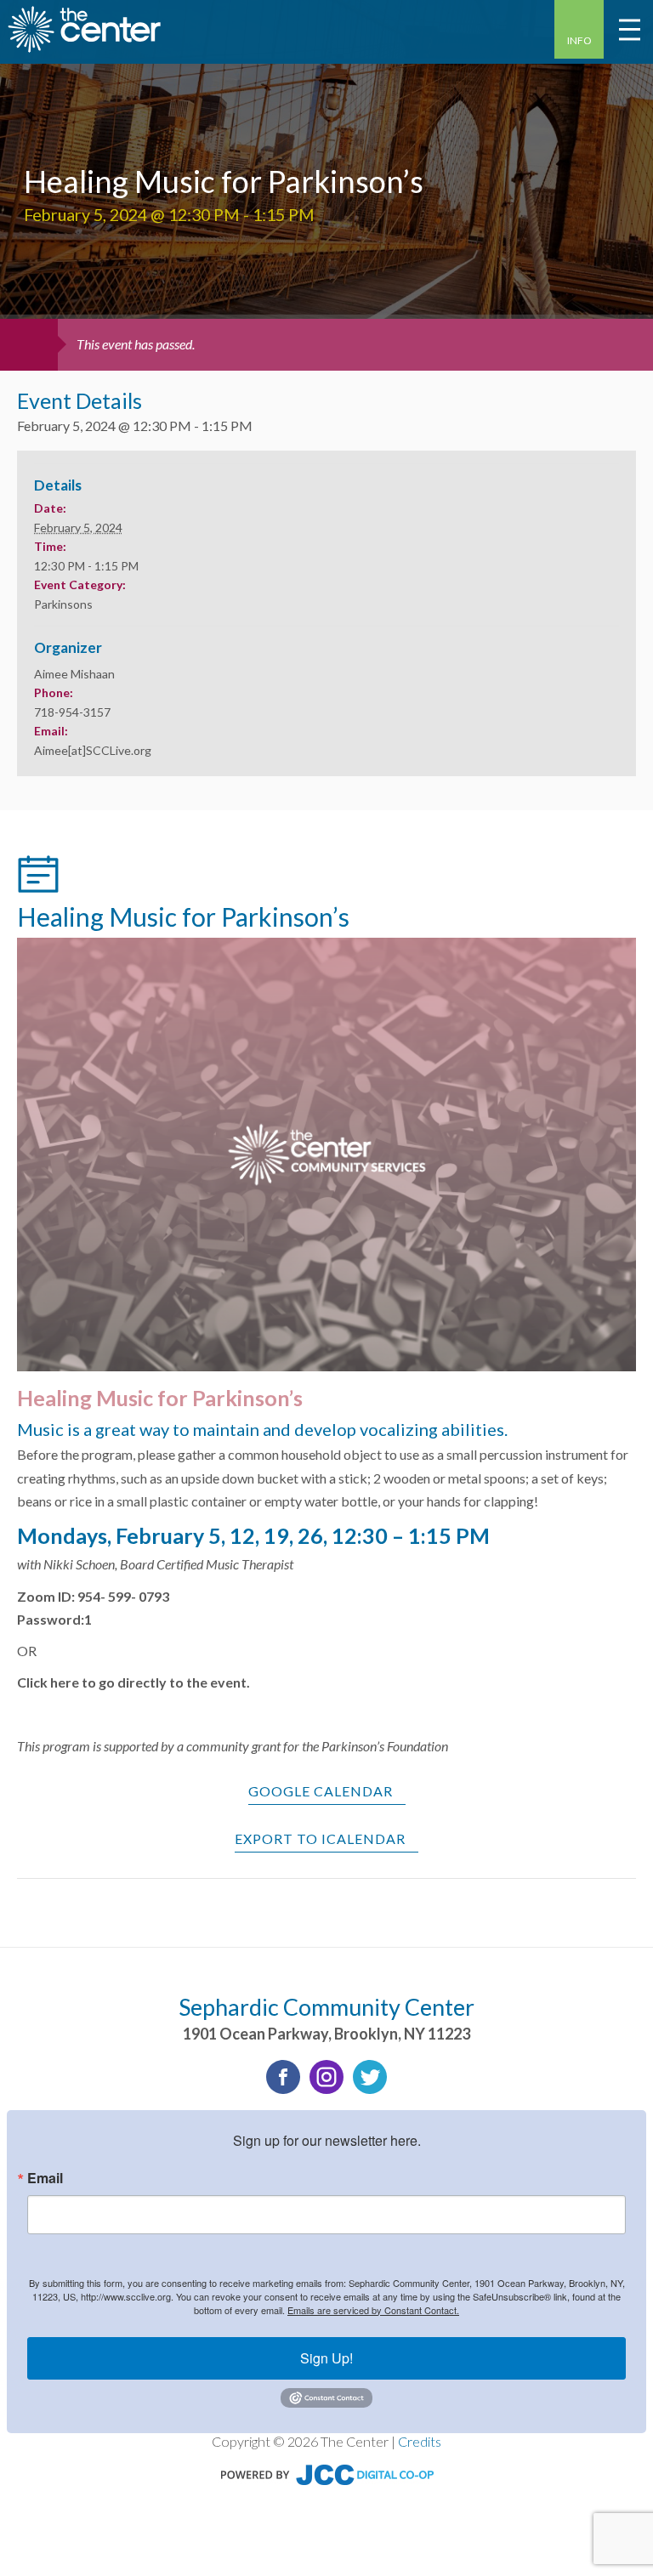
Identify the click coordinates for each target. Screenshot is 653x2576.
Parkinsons (63, 604)
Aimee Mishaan (74, 674)
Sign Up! (326, 2358)
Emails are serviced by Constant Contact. (373, 2310)
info (579, 40)
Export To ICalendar (320, 1838)
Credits (420, 2441)
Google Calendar (321, 1791)
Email (45, 2178)
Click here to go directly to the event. (133, 1682)
